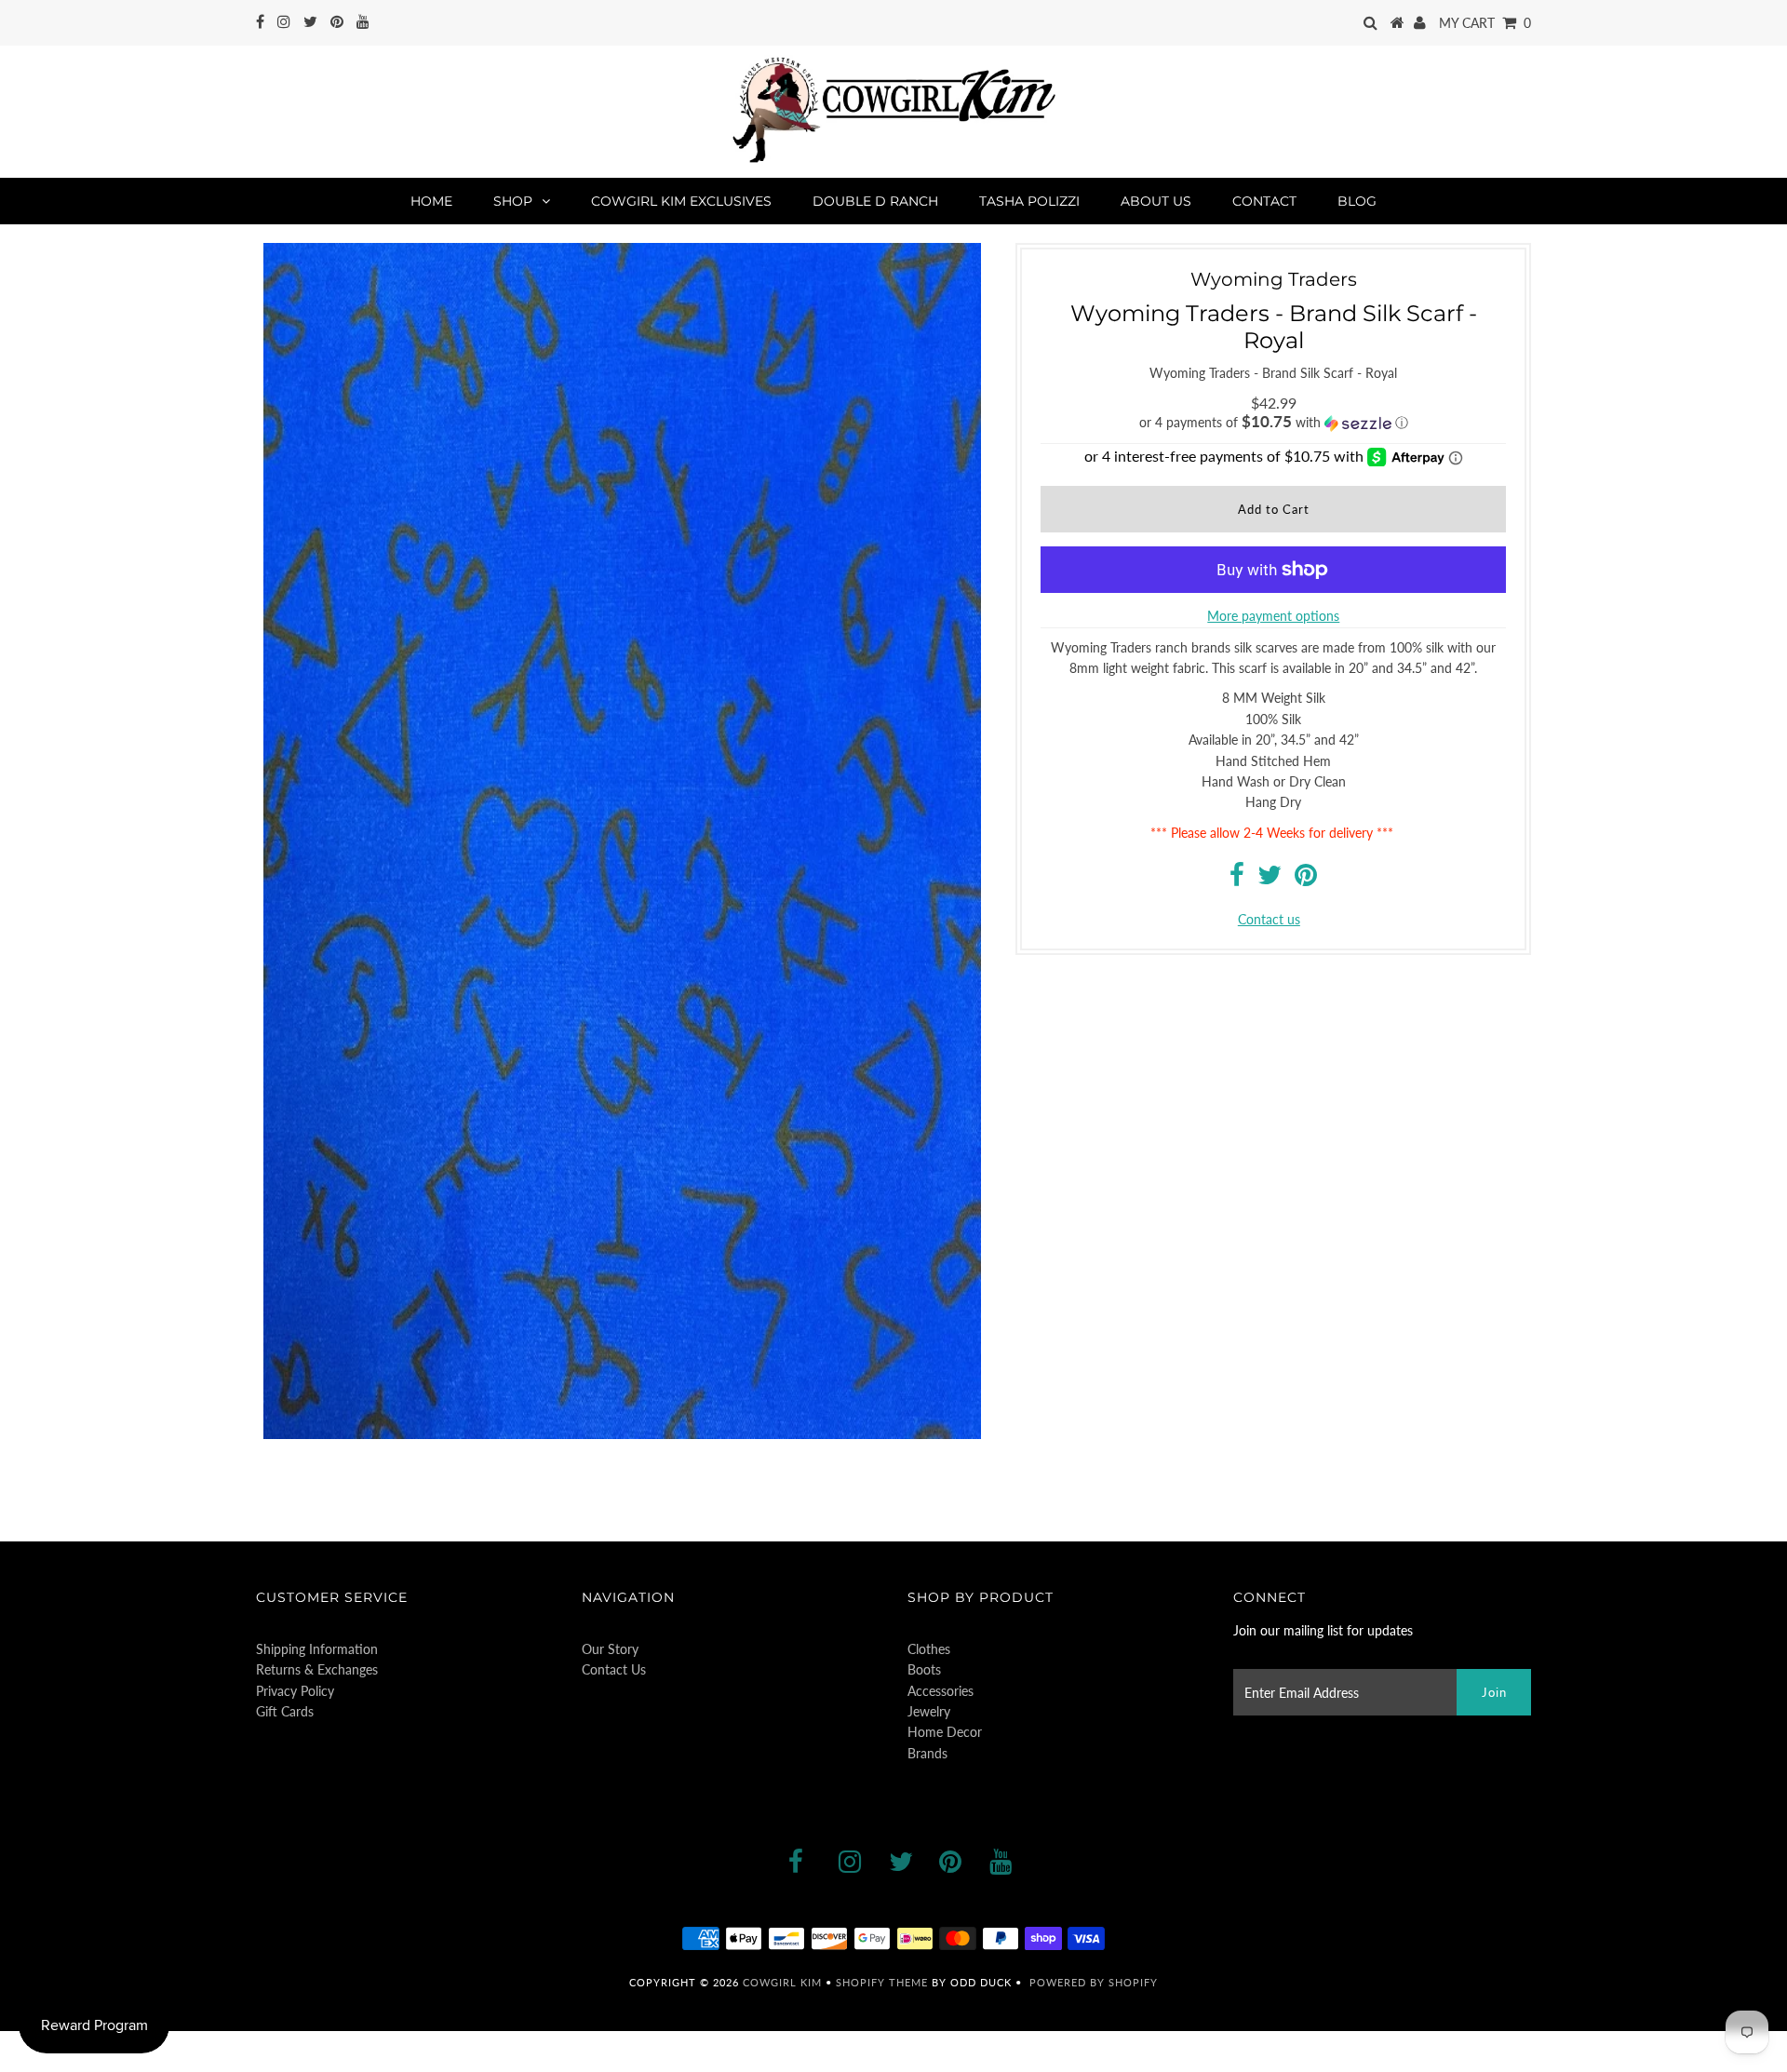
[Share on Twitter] (1270, 879)
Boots (924, 1669)
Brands (927, 1753)
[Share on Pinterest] (1306, 879)
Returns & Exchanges (317, 1669)
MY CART (1485, 23)
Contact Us (614, 1669)
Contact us (1269, 919)
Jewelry (929, 1711)
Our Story (610, 1649)
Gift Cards (285, 1711)
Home (431, 201)
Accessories (941, 1691)
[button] (1273, 423)
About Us (1156, 201)
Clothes (929, 1649)
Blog (1357, 201)
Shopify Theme (882, 1982)
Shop (513, 201)
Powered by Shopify (1094, 1982)
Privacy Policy (295, 1691)
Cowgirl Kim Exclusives (681, 201)
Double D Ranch (875, 201)
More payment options (1273, 616)
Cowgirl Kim (782, 1982)
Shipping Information (317, 1649)
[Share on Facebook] (1237, 879)
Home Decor (945, 1732)
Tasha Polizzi (1029, 201)
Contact (1264, 201)
